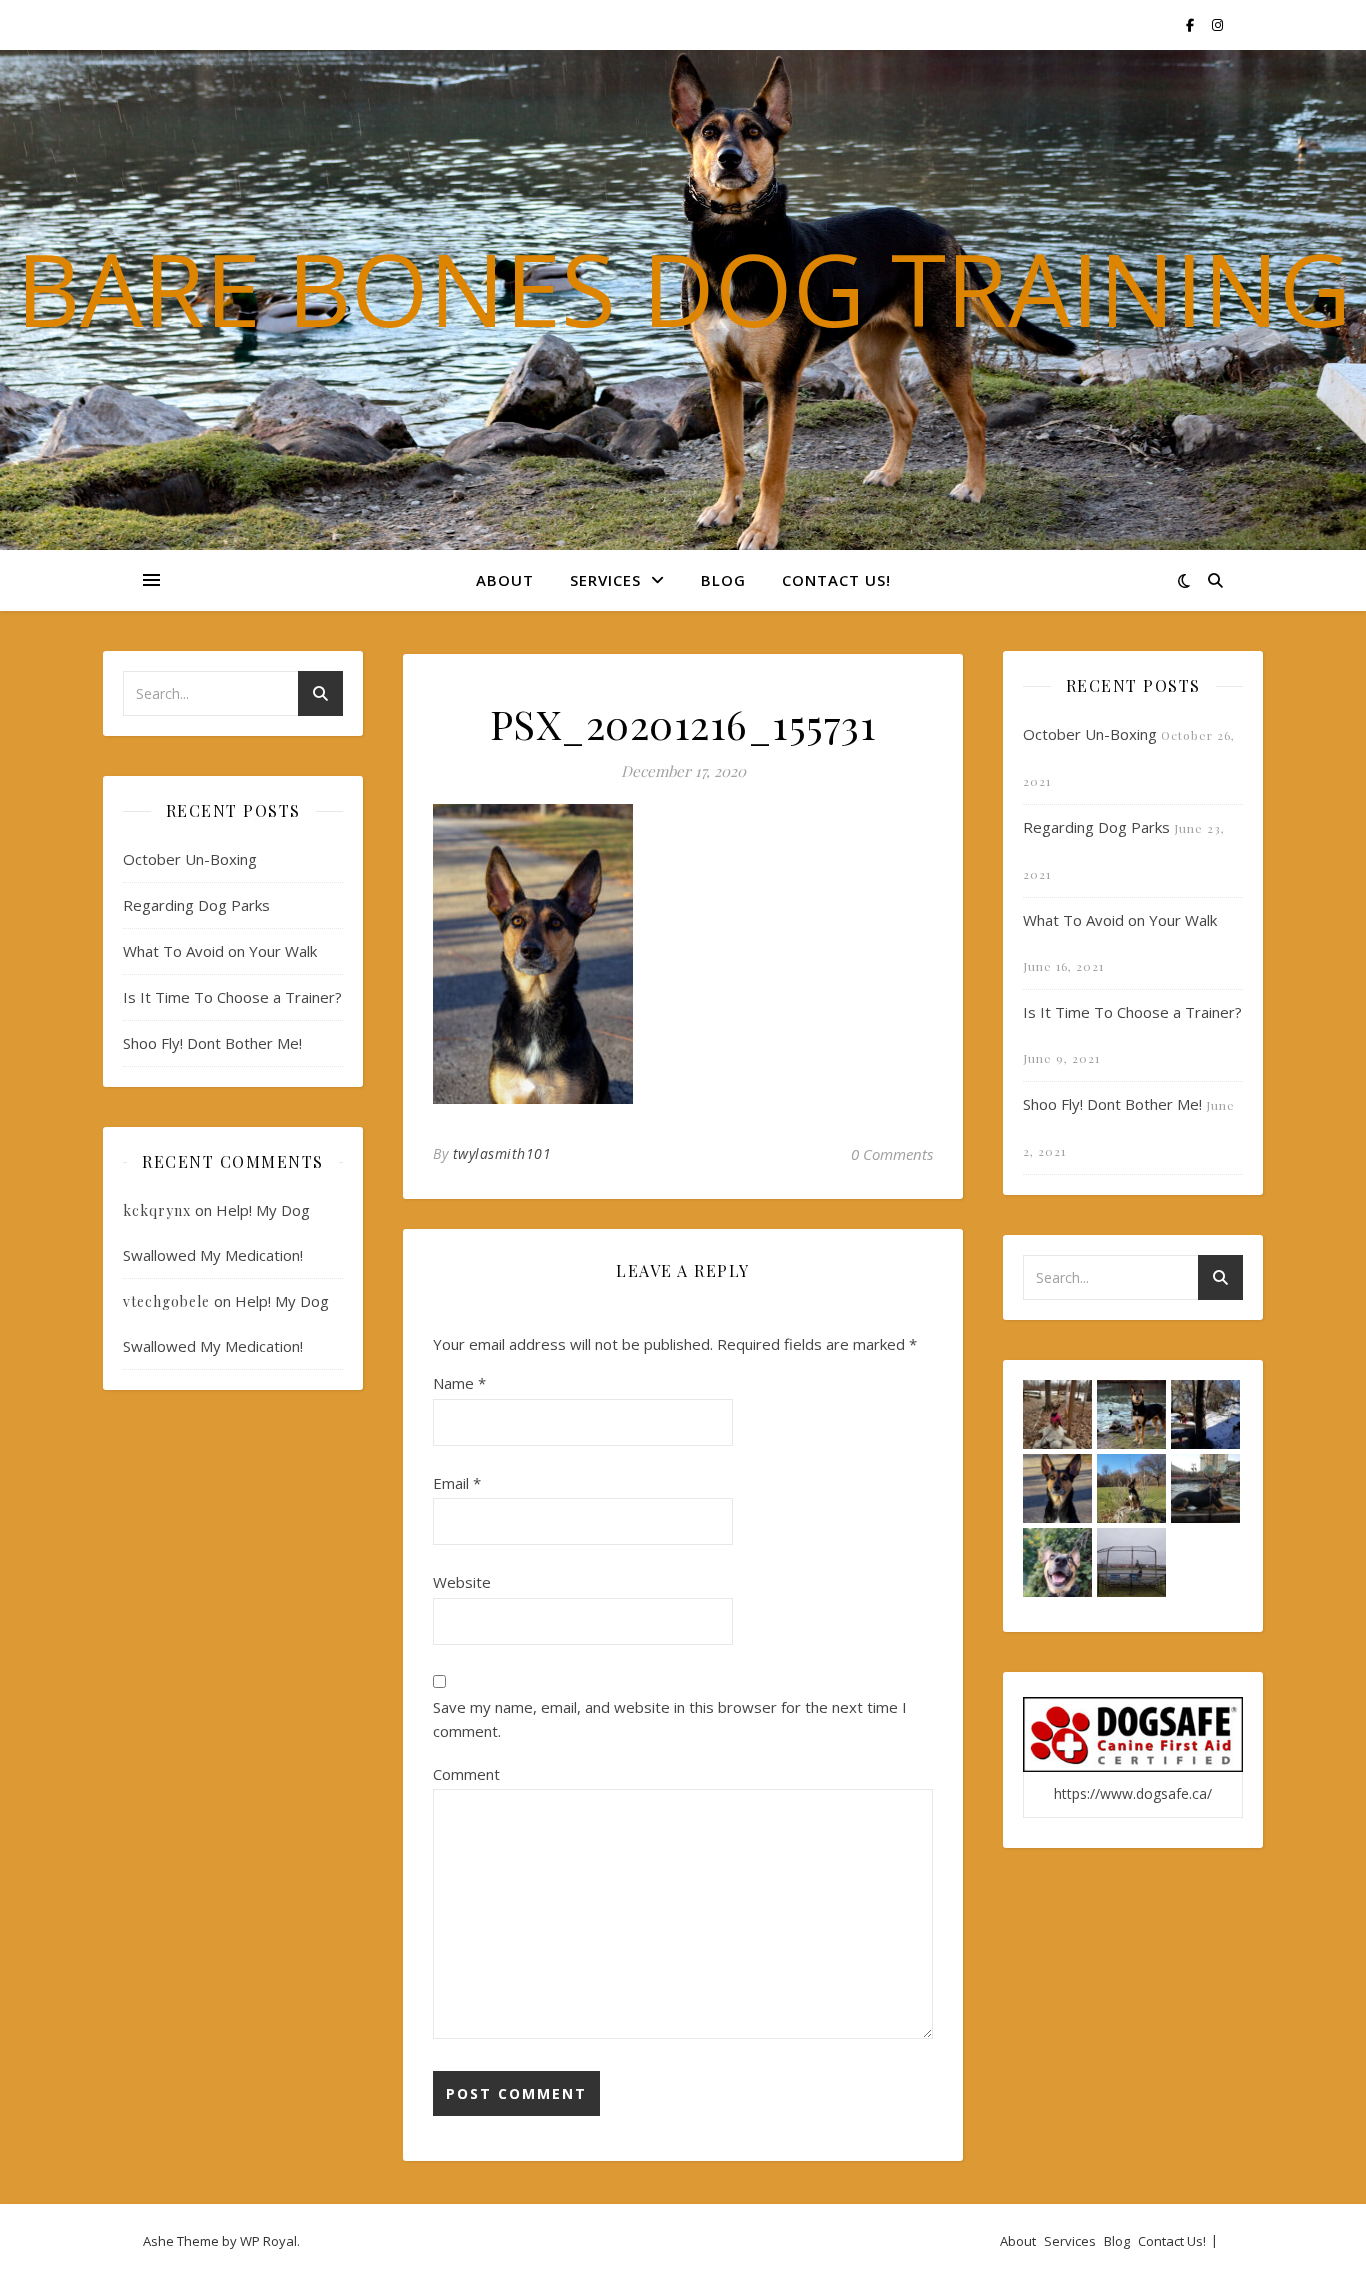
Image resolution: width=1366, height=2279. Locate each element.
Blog (723, 580)
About (505, 580)
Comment (466, 1774)
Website (462, 1582)
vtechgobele (166, 1301)
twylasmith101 (502, 1153)
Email (457, 1483)
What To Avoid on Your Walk (220, 951)
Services (605, 580)
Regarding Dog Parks (196, 905)
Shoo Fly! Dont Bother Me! (212, 1043)
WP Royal (268, 2241)
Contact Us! (836, 580)
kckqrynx (157, 1210)
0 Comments (892, 1154)
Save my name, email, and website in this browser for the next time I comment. (670, 1719)
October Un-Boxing (190, 859)
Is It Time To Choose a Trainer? (232, 997)
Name (459, 1383)
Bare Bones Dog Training (683, 288)
